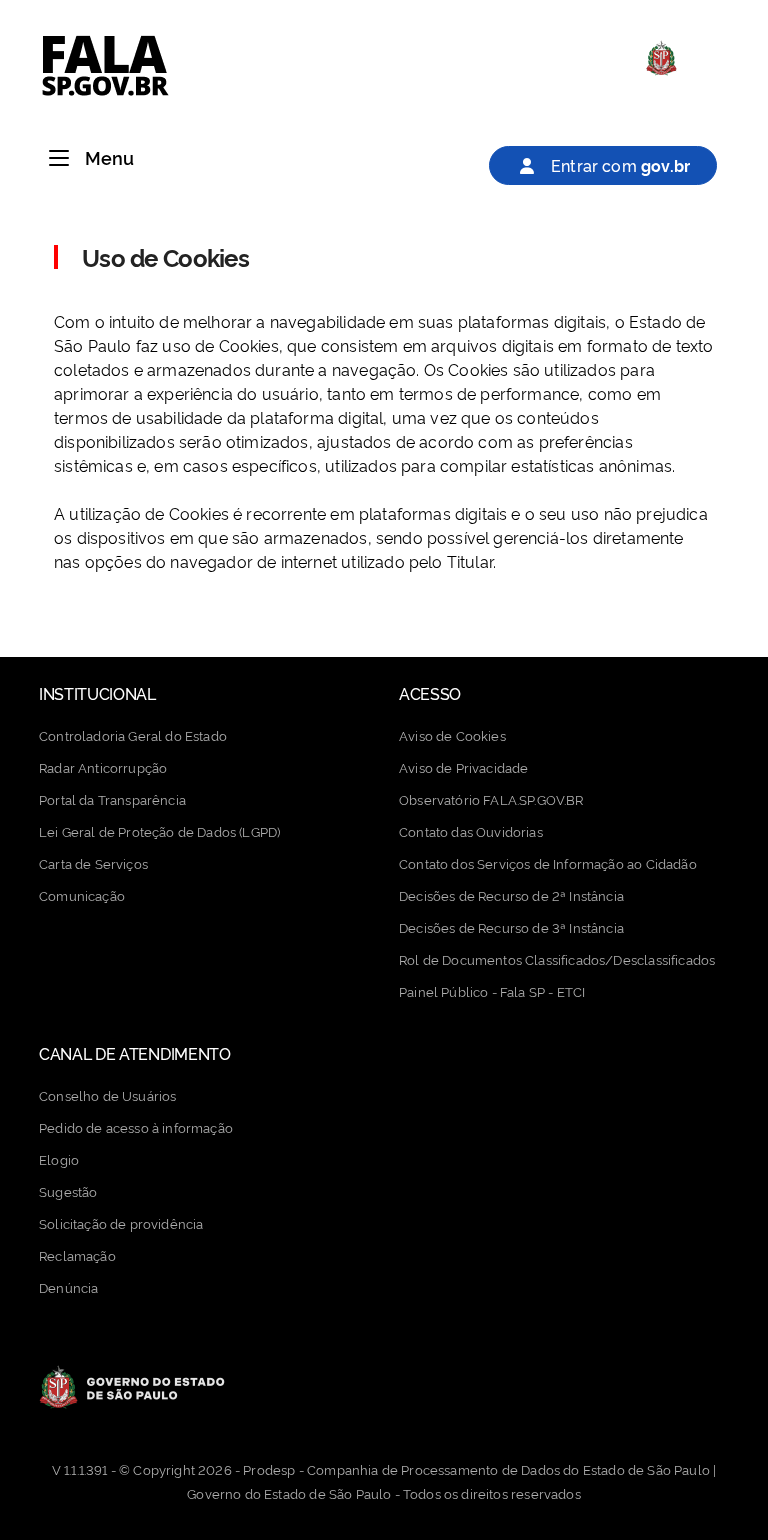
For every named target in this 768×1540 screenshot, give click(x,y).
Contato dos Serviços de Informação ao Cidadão (548, 863)
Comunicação (82, 895)
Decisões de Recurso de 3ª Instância (511, 927)
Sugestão (68, 1191)
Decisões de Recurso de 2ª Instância (511, 895)
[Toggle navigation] (59, 159)
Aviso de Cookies (452, 735)
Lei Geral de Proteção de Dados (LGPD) (159, 831)
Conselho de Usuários (107, 1095)
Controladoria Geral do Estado (133, 735)
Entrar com (618, 165)
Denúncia (68, 1287)
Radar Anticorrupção (103, 767)
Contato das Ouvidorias (471, 831)
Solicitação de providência (121, 1223)
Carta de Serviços (93, 863)
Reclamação (77, 1255)
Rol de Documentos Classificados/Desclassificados (557, 959)
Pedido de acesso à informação (136, 1127)
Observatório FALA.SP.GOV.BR (491, 799)
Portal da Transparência (112, 799)
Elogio (59, 1159)
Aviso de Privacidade (463, 767)
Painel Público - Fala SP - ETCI (492, 991)
